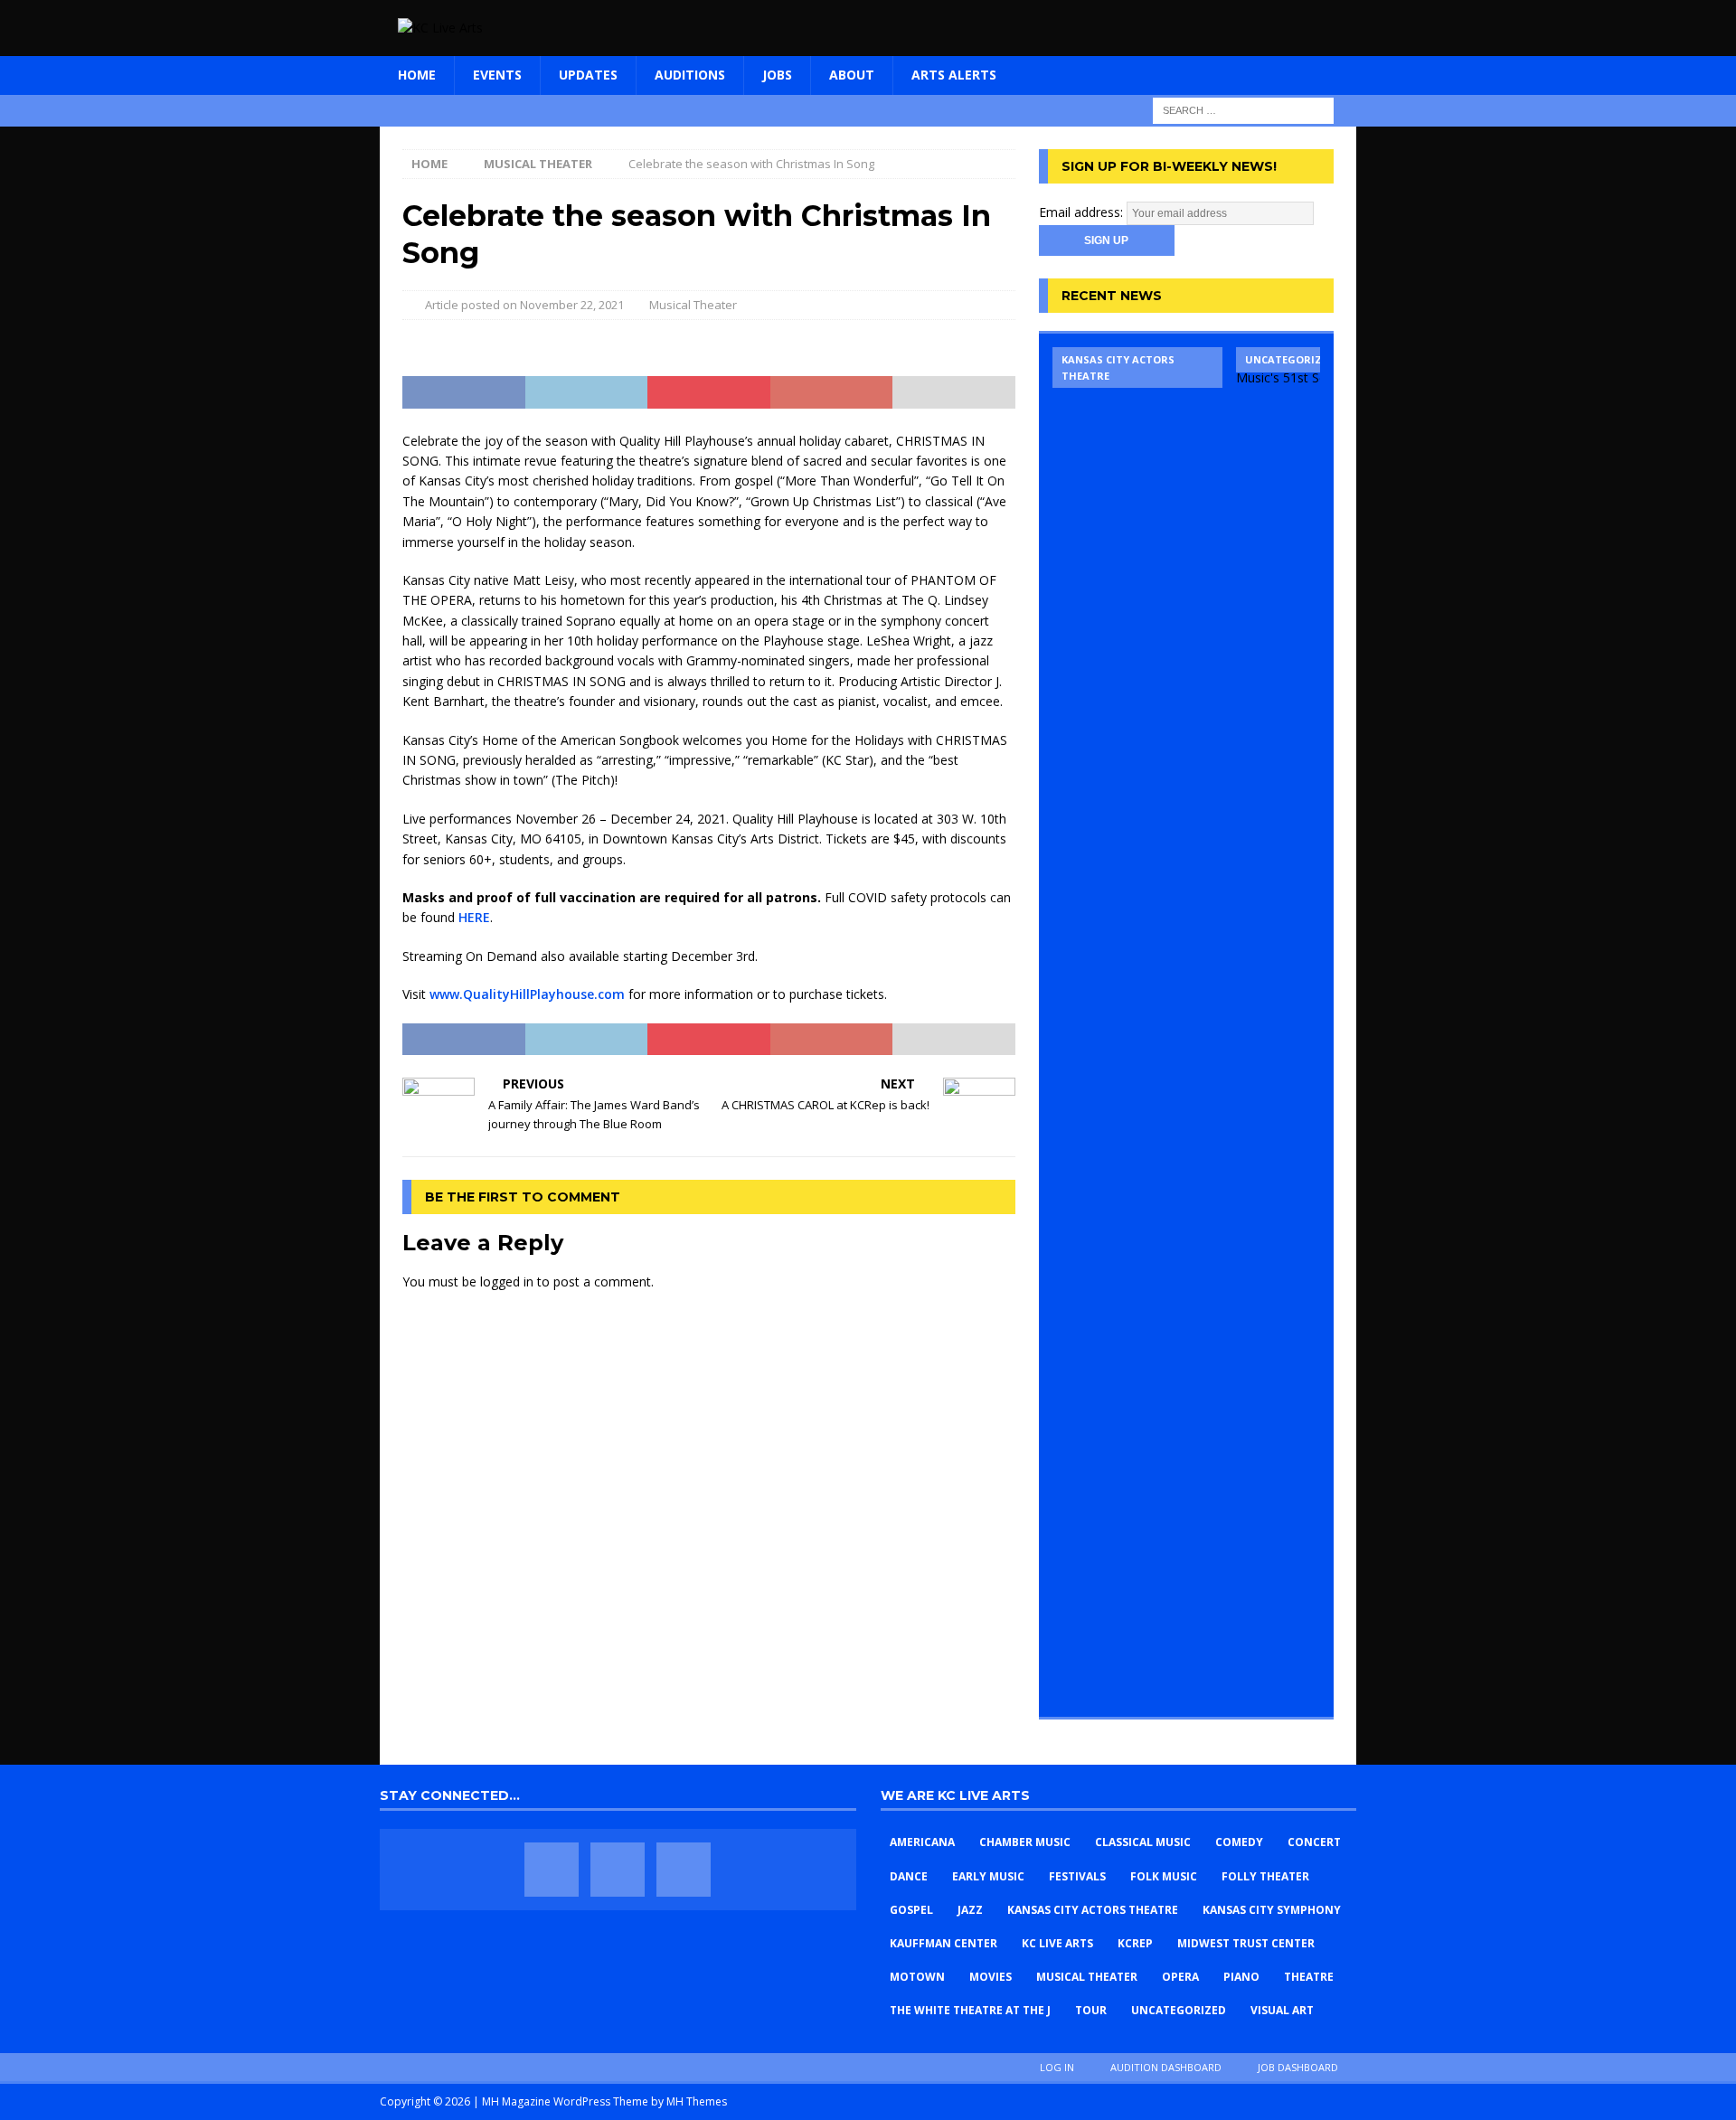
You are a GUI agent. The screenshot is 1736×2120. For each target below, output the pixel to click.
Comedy (1239, 1842)
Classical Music (1143, 1842)
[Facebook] (552, 1870)
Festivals (1077, 1876)
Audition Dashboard (1166, 2067)
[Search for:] (1243, 109)
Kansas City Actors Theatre (1093, 1910)
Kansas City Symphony (1272, 1910)
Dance (909, 1876)
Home (417, 75)
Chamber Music (1025, 1842)
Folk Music (1164, 1876)
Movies (991, 1977)
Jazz (970, 1910)
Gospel (911, 1910)
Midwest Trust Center (1246, 1943)
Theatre (1309, 1977)
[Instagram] (684, 1870)
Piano (1241, 1977)
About (852, 75)
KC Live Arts (1057, 1943)
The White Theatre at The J (970, 2010)
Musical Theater (693, 305)
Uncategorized (1179, 2010)
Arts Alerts (954, 75)
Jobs (777, 75)
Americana (922, 1842)
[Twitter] (618, 1870)
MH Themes (697, 2101)
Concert (1314, 1842)
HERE (474, 917)
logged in (507, 1281)
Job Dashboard (1298, 2067)
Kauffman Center (943, 1943)
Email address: (1083, 212)
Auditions (690, 75)
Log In (1057, 2067)
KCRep (1135, 1943)
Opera (1180, 1977)
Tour (1091, 2010)
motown (917, 1977)
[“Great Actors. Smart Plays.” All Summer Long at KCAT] (1137, 1025)
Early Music (988, 1876)
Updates (588, 75)
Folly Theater (1265, 1876)
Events (497, 75)
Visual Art (1282, 2010)
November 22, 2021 (572, 305)
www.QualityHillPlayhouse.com (527, 994)
